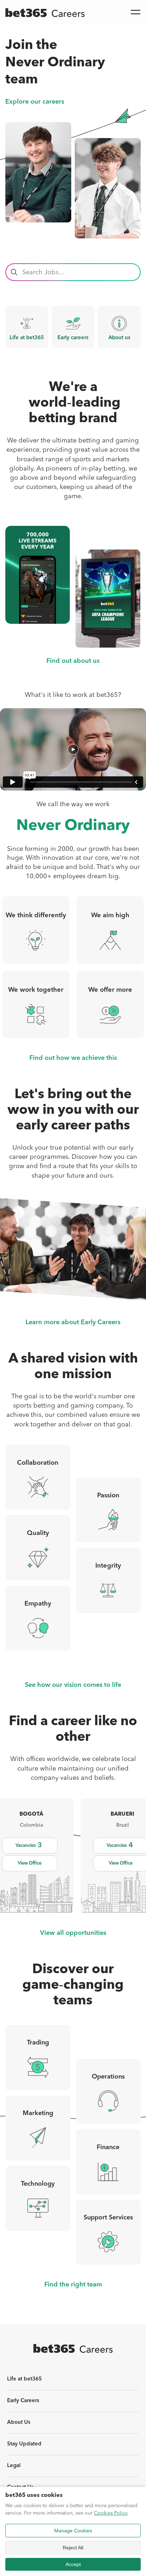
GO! (14, 272)
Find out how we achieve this (73, 1058)
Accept (73, 2564)
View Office (30, 1863)
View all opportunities (73, 1933)
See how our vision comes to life (73, 1685)
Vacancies (29, 1845)
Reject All (73, 2548)
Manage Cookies (73, 2531)
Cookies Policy (111, 2513)
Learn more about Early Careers (73, 1323)
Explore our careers (35, 102)
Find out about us (73, 661)
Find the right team (73, 2285)
